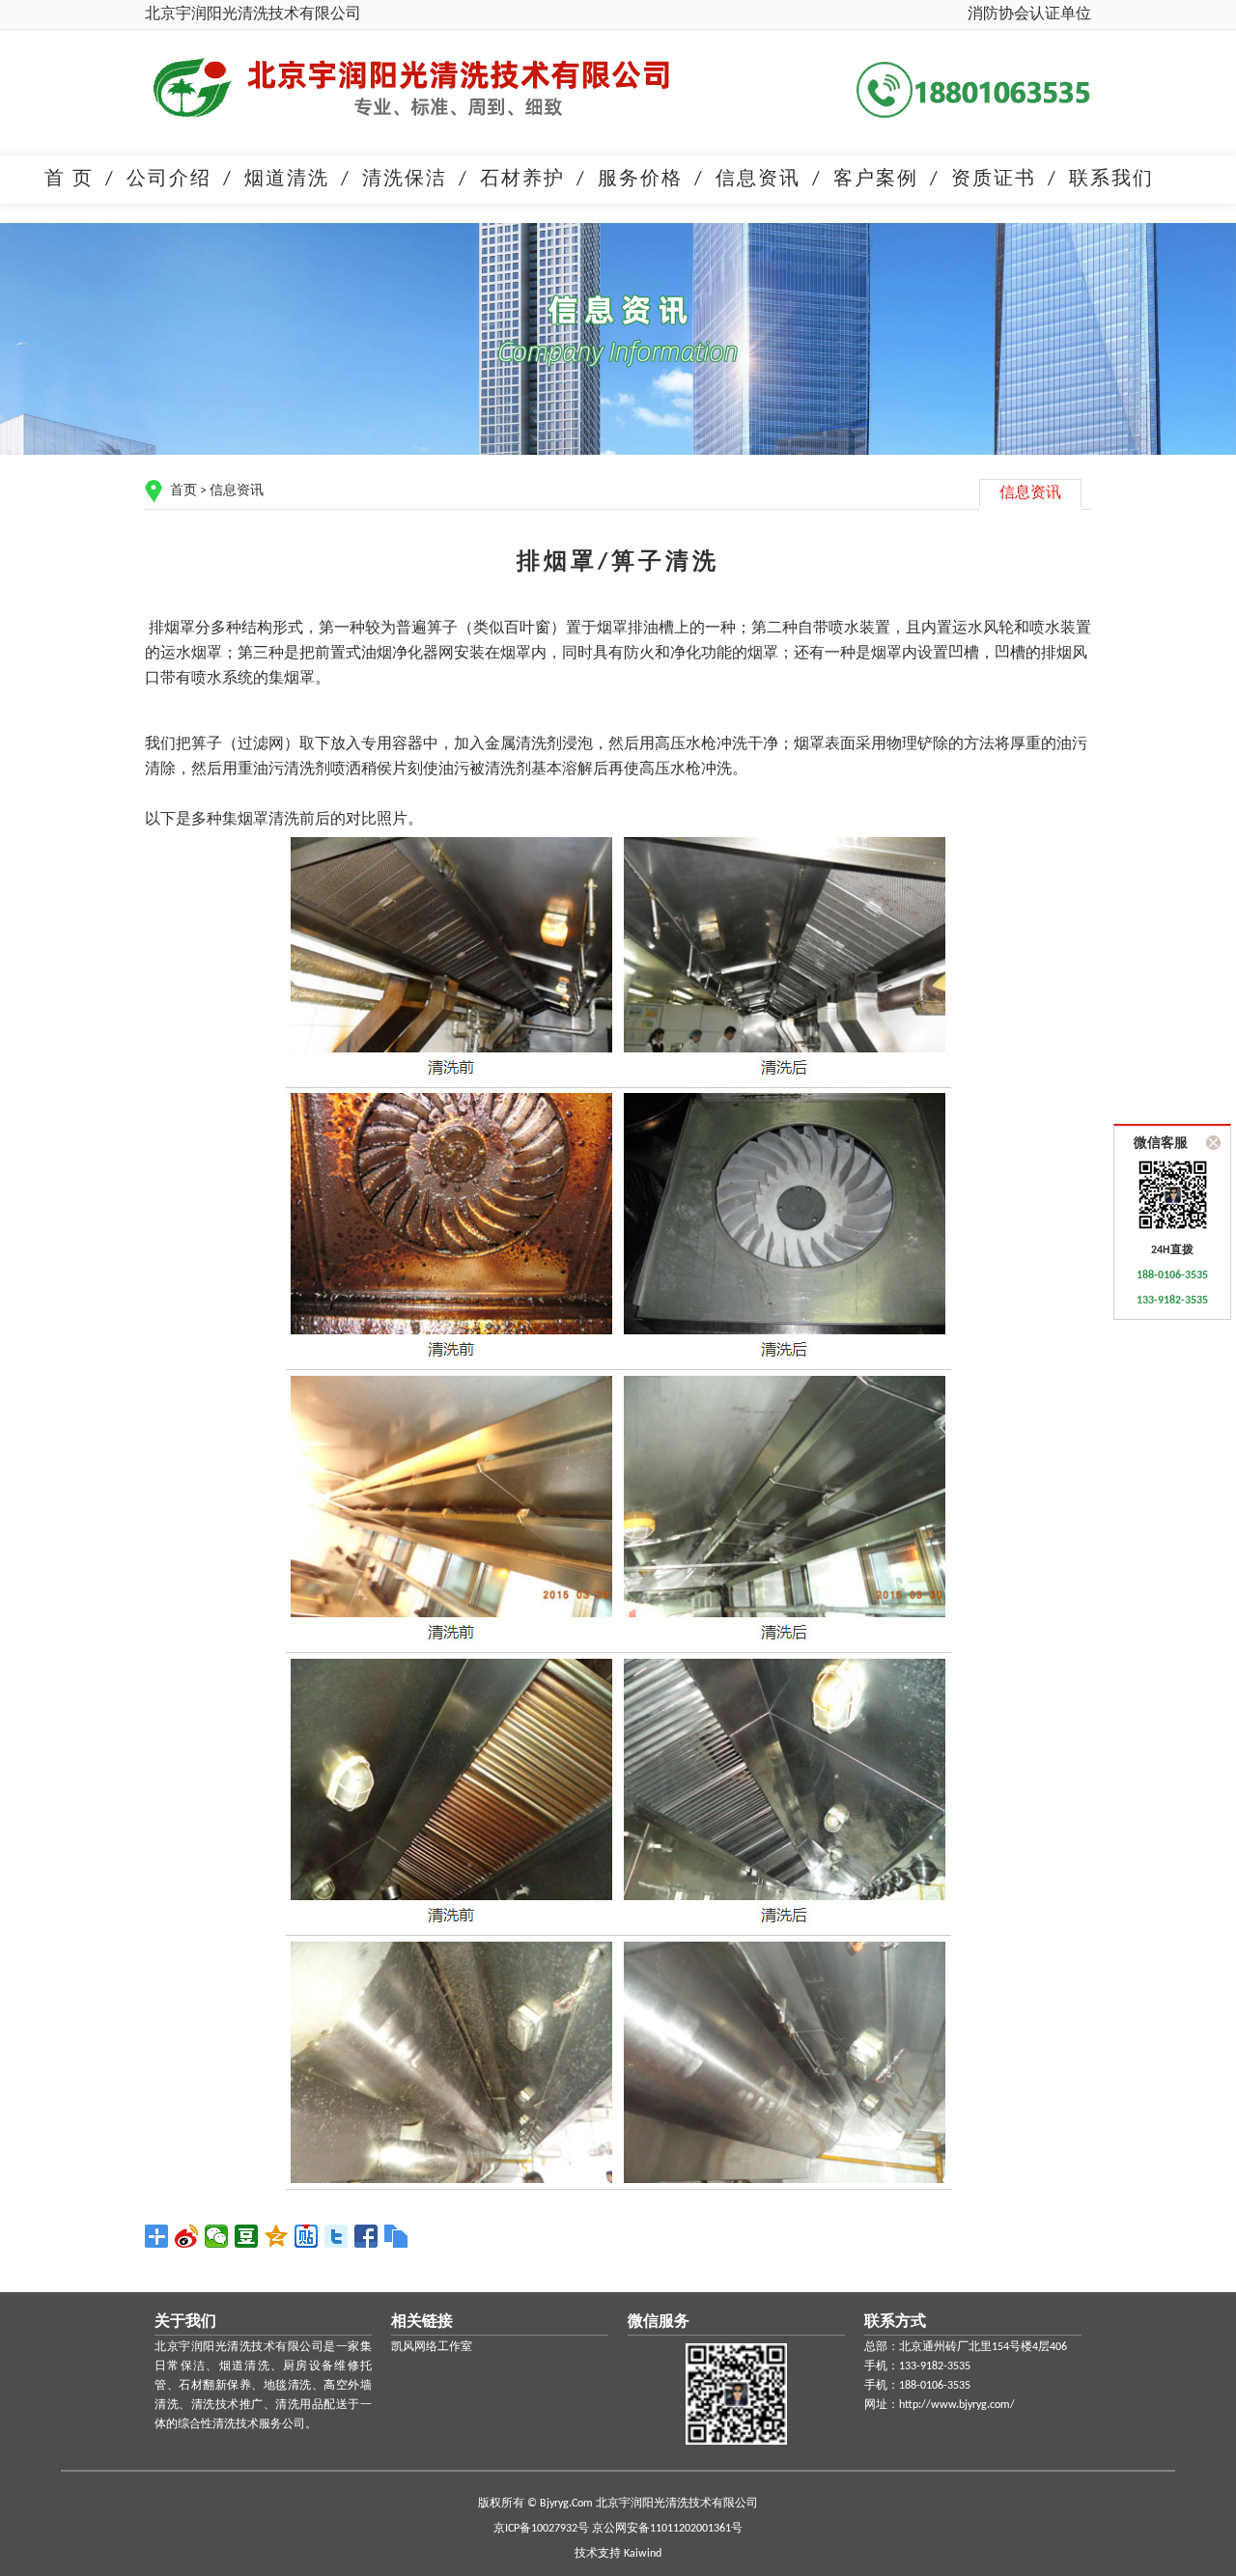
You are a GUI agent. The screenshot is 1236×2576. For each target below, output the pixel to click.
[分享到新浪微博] (187, 2236)
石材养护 (522, 180)
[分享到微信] (217, 2236)
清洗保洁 (405, 180)
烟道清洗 (287, 180)
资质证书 (994, 180)
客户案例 (876, 180)
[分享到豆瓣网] (247, 2236)
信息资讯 (758, 180)
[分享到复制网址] (396, 2236)
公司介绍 (169, 180)
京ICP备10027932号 (541, 2529)
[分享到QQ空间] (277, 2236)
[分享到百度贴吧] (307, 2236)
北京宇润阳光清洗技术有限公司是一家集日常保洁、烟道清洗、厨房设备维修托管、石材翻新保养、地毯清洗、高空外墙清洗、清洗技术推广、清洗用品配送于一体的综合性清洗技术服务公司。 (263, 2386)
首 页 (69, 180)
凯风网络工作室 (432, 2347)
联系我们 (1111, 180)
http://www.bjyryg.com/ (957, 2405)
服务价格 (640, 180)
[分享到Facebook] (366, 2236)
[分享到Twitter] (337, 2236)
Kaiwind (643, 2554)
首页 (183, 491)
